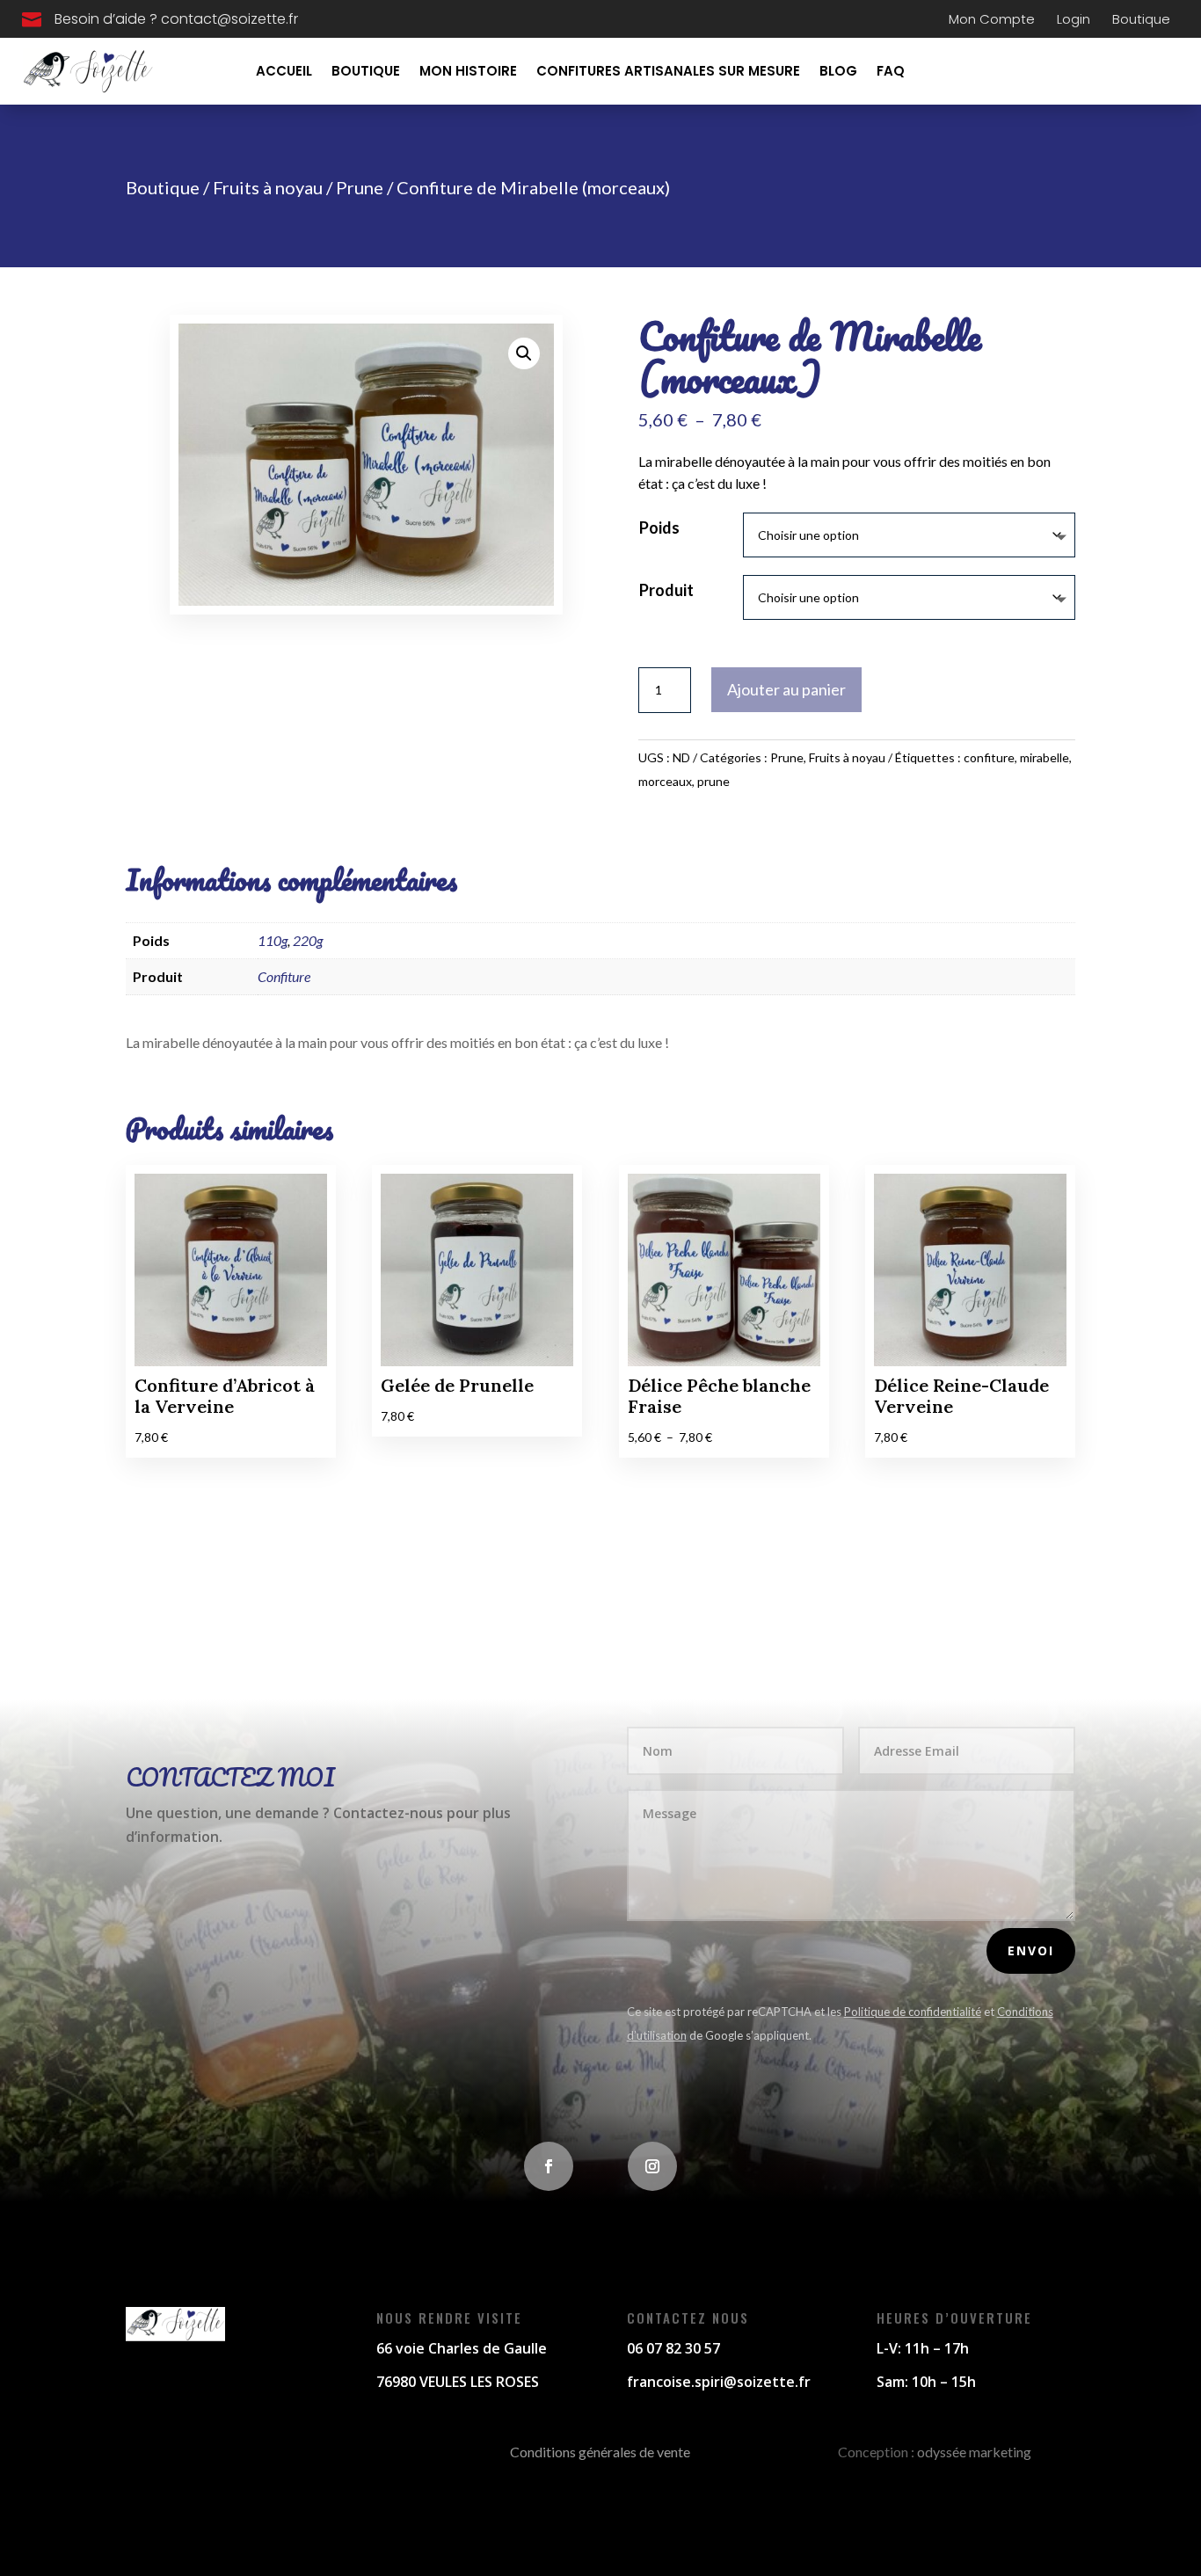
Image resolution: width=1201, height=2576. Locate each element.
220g (308, 940)
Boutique (1141, 19)
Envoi (1031, 1950)
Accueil (284, 71)
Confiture (284, 976)
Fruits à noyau (268, 187)
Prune (360, 187)
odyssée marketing (974, 2452)
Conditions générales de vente (600, 2452)
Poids (659, 528)
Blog (838, 71)
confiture (989, 757)
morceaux (665, 781)
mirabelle (1045, 757)
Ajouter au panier (786, 689)
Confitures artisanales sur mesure (668, 71)
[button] (524, 353)
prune (713, 781)
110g (273, 940)
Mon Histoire (468, 71)
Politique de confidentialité (913, 2012)
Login (1074, 19)
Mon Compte (992, 19)
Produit (666, 590)
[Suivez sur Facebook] (549, 2166)
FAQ (891, 71)
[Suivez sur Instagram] (652, 2166)
